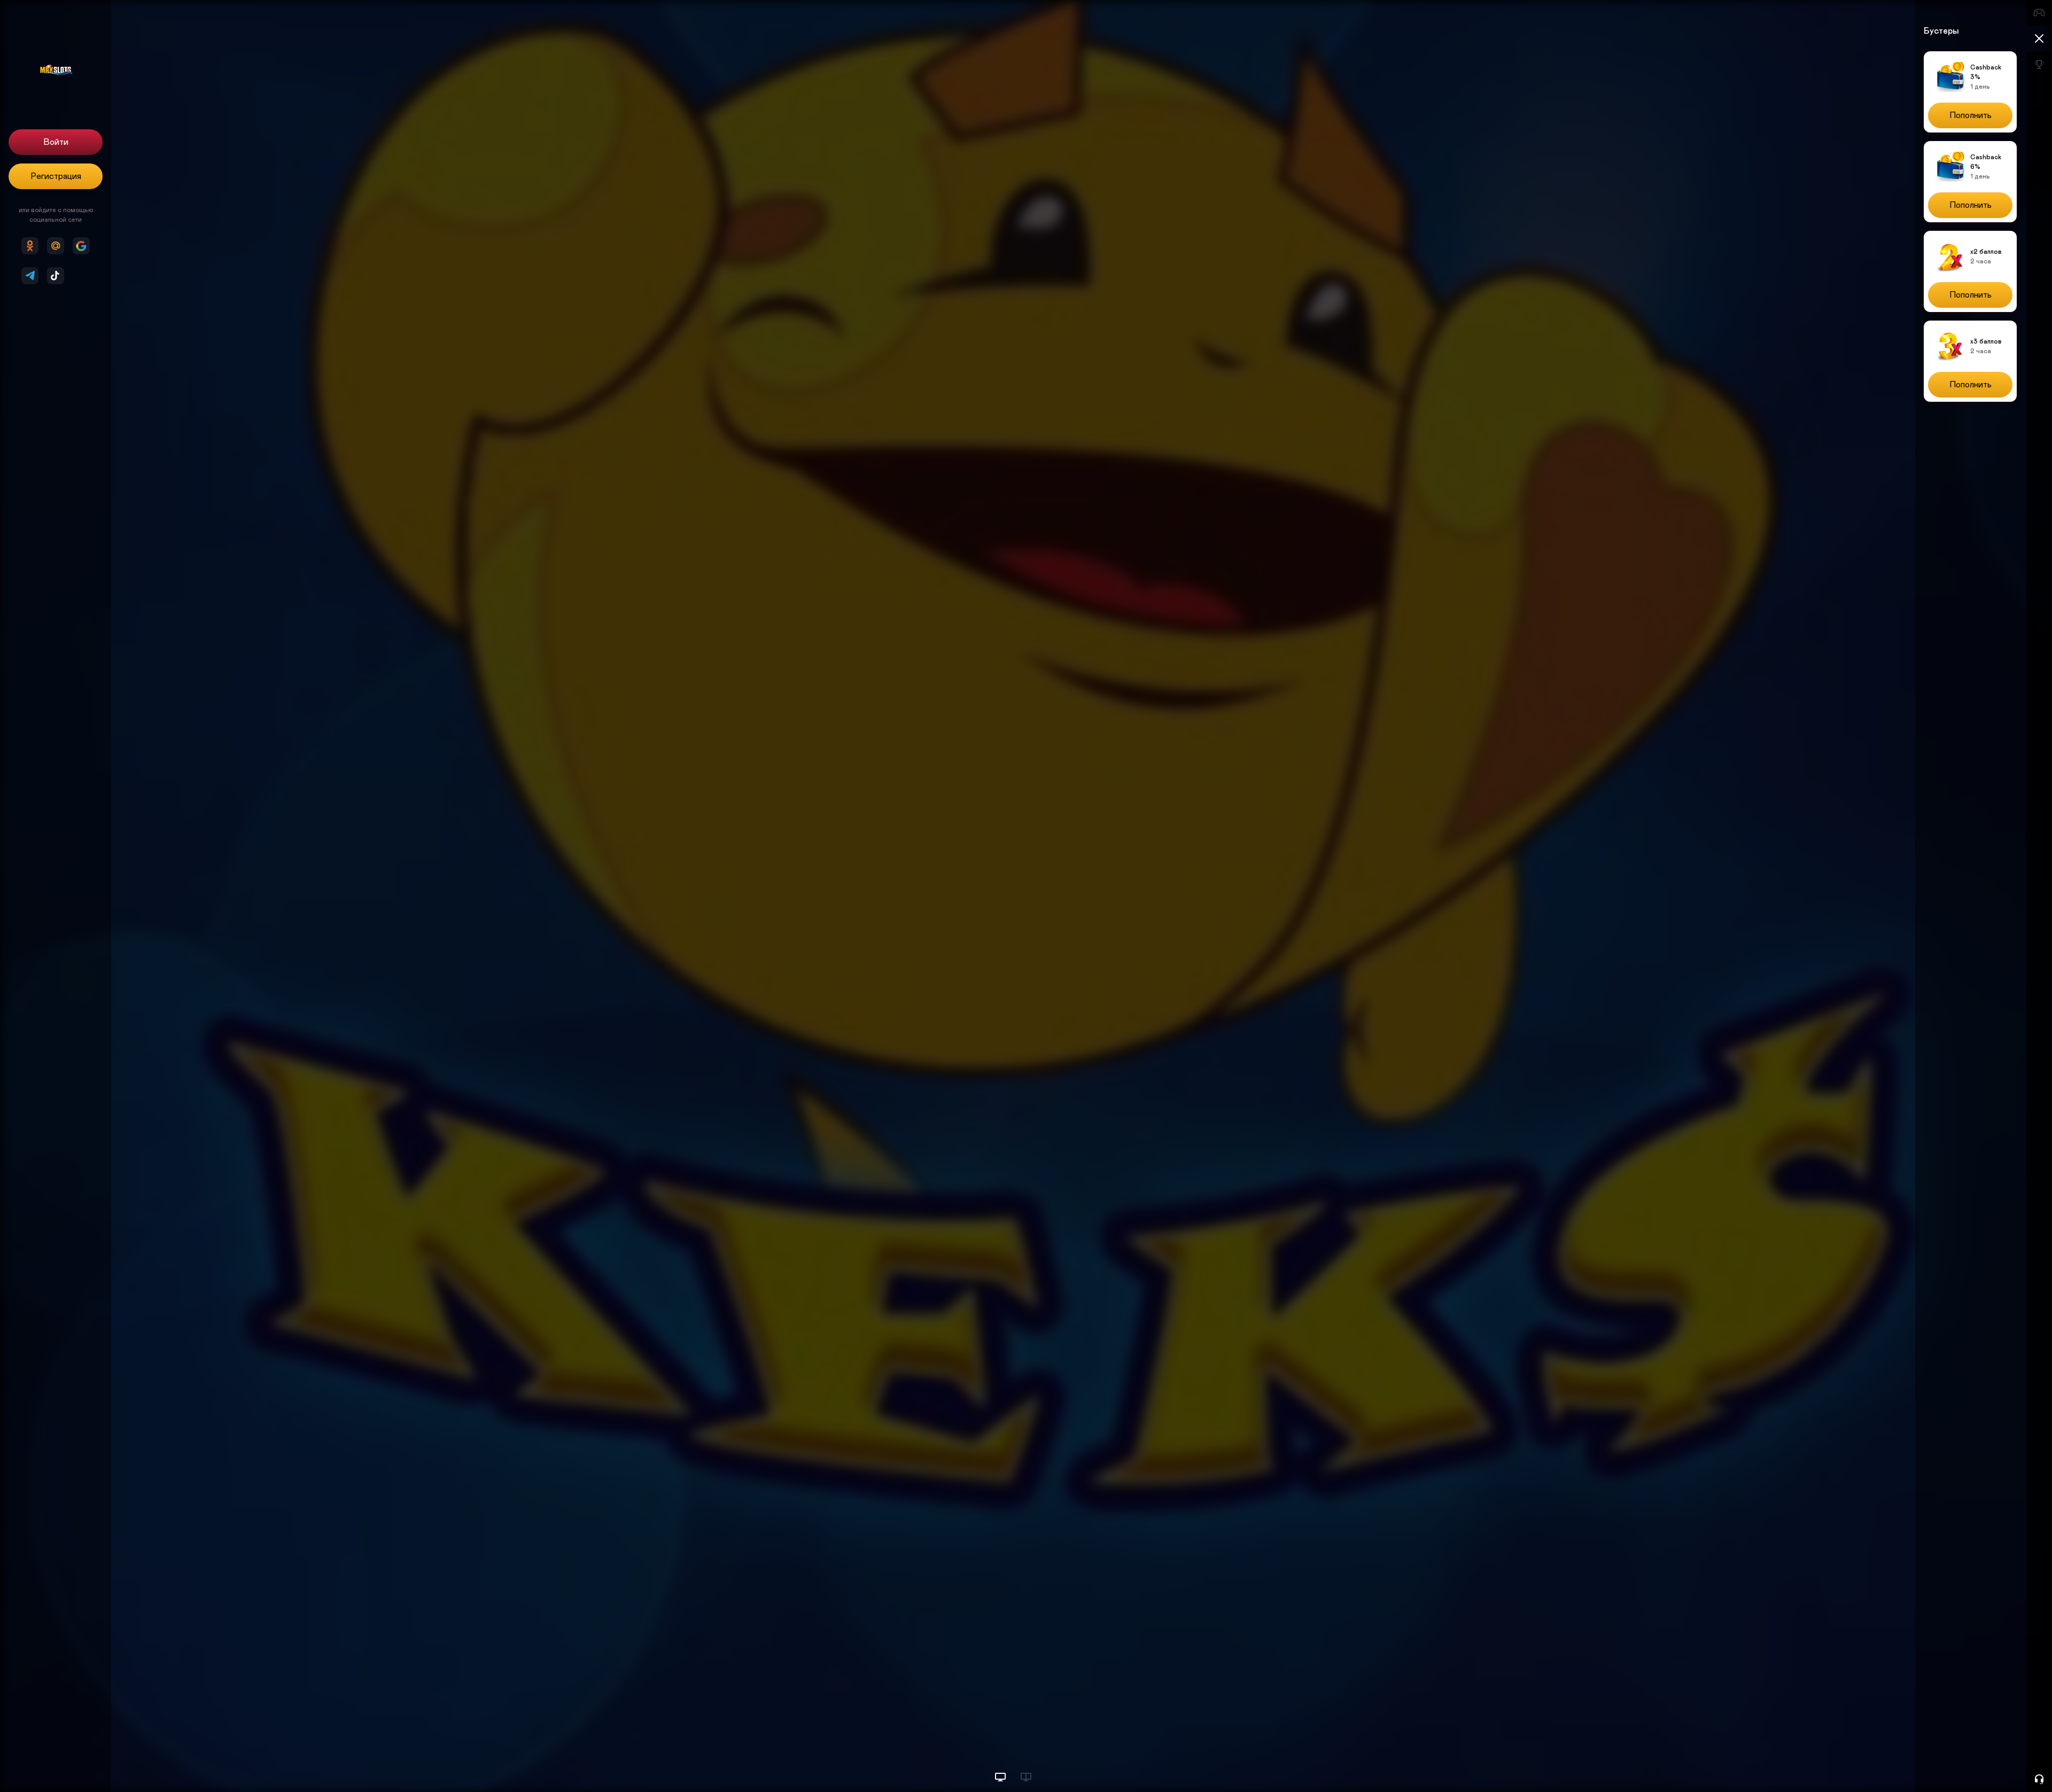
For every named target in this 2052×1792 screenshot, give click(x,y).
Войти (56, 142)
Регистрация (56, 176)
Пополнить (1971, 115)
